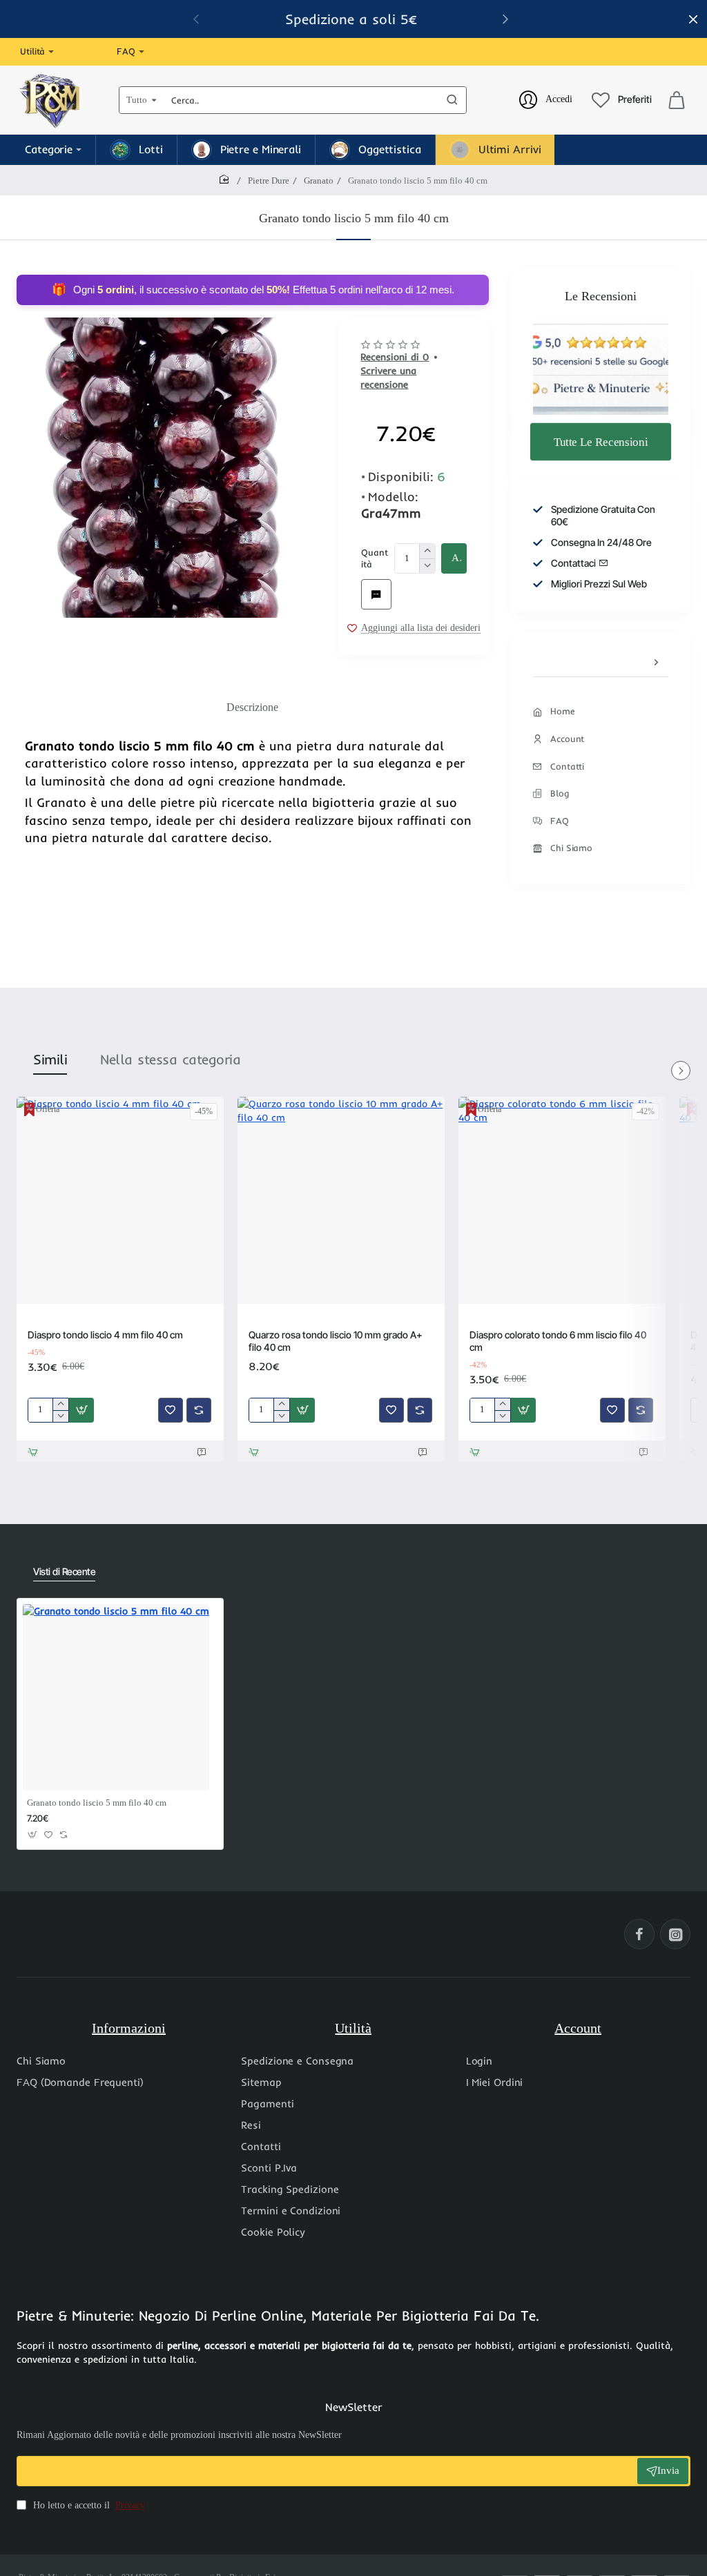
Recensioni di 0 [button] (395, 357)
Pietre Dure (269, 180)
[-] (427, 566)
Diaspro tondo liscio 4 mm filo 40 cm (105, 1335)
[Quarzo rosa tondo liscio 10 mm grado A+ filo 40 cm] (341, 1200)
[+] (427, 551)
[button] (454, 558)
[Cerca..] (452, 100)
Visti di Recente (64, 1571)
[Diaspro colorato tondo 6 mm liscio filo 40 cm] (562, 1200)
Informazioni (129, 2028)
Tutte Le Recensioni (601, 441)
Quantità (375, 558)
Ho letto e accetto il (88, 2505)
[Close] (693, 19)
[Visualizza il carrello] (677, 100)
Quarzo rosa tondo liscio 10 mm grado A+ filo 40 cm (336, 1341)
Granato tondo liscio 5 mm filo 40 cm (97, 1803)
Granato (319, 180)
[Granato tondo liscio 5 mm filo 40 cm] (116, 1697)
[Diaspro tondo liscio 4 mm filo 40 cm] (120, 1200)
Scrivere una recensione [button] (388, 378)
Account (578, 2028)
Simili (50, 1059)
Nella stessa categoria (170, 1059)
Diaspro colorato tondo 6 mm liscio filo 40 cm (558, 1341)
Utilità (353, 2028)
